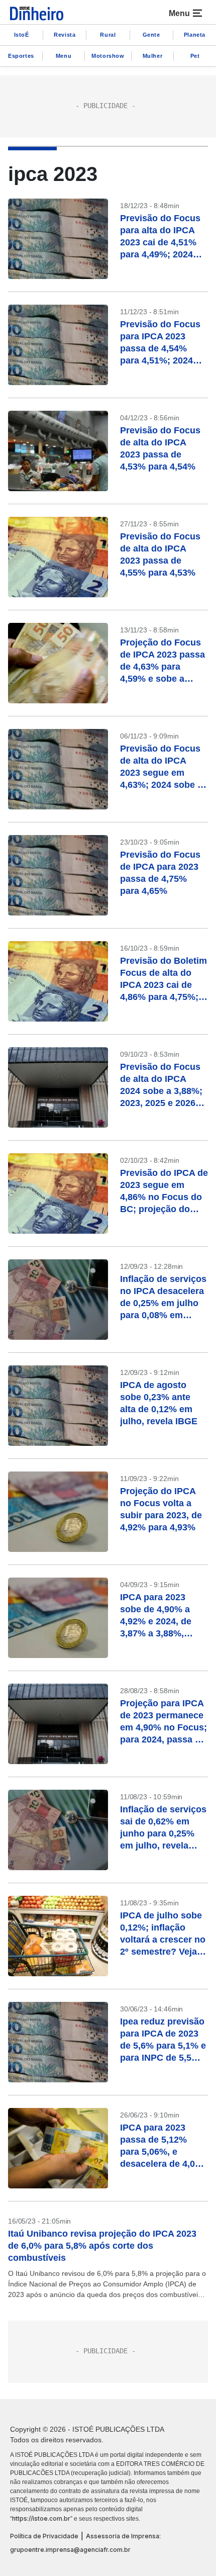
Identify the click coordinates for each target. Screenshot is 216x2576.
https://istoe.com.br (41, 2518)
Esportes (21, 56)
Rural (108, 35)
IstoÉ (22, 35)
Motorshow (108, 56)
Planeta (195, 35)
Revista (65, 35)
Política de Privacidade (44, 2536)
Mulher (153, 56)
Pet (195, 56)
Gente (151, 35)
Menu (64, 56)
